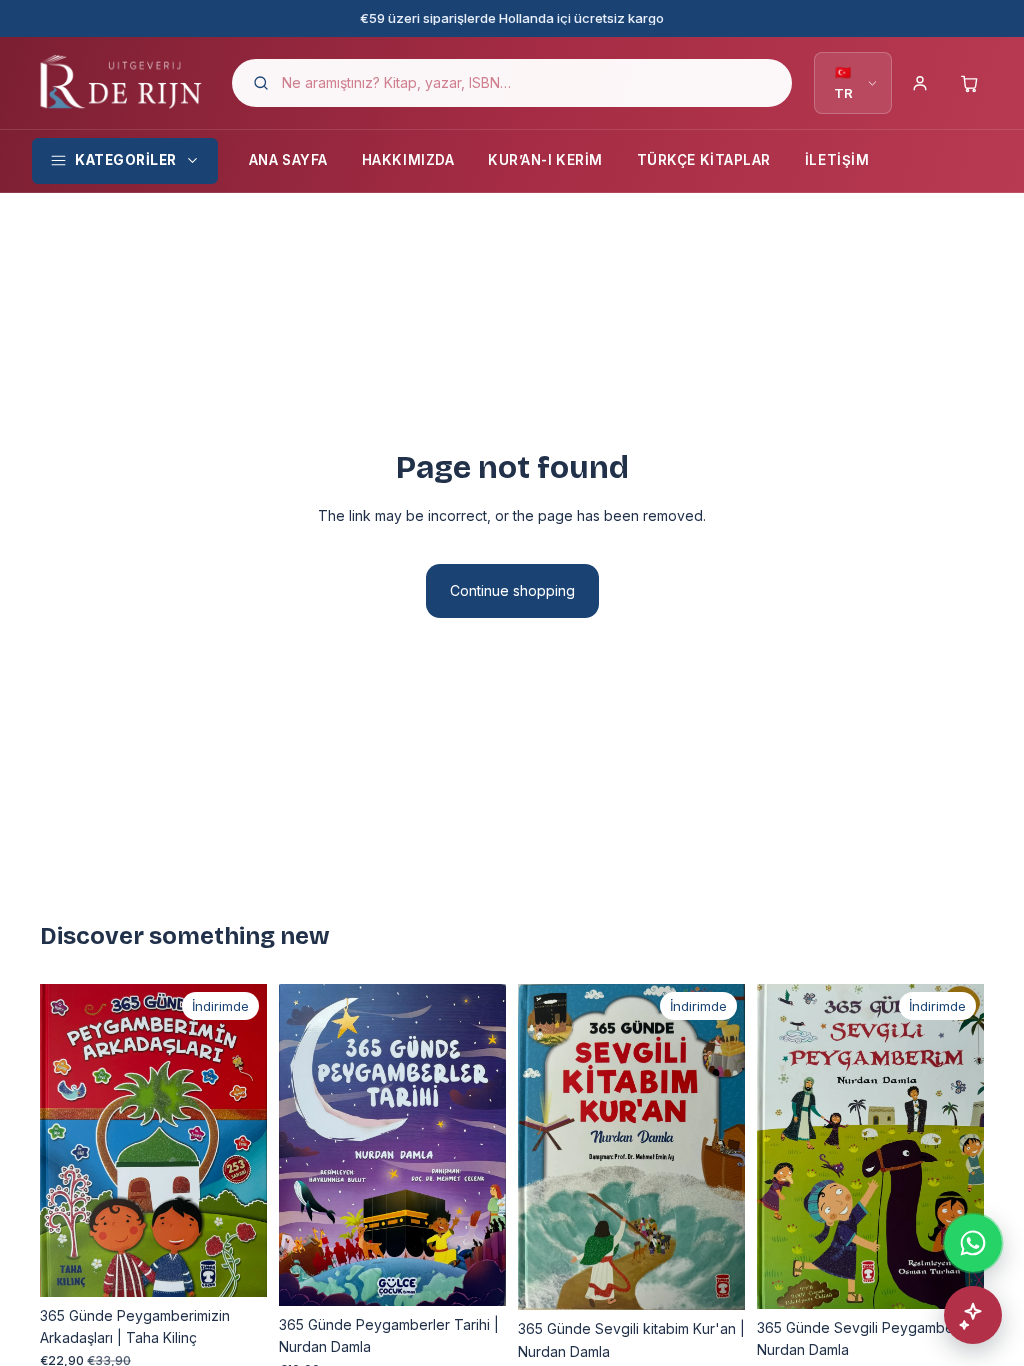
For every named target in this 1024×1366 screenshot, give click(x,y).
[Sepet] (970, 83)
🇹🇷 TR (843, 82)
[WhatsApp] (973, 1243)
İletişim (837, 160)
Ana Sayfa (288, 160)
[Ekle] (236, 1266)
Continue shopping (512, 590)
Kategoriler (126, 160)
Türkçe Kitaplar (704, 160)
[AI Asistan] (973, 1315)
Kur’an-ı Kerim (545, 160)
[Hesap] (920, 83)
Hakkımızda (408, 160)
